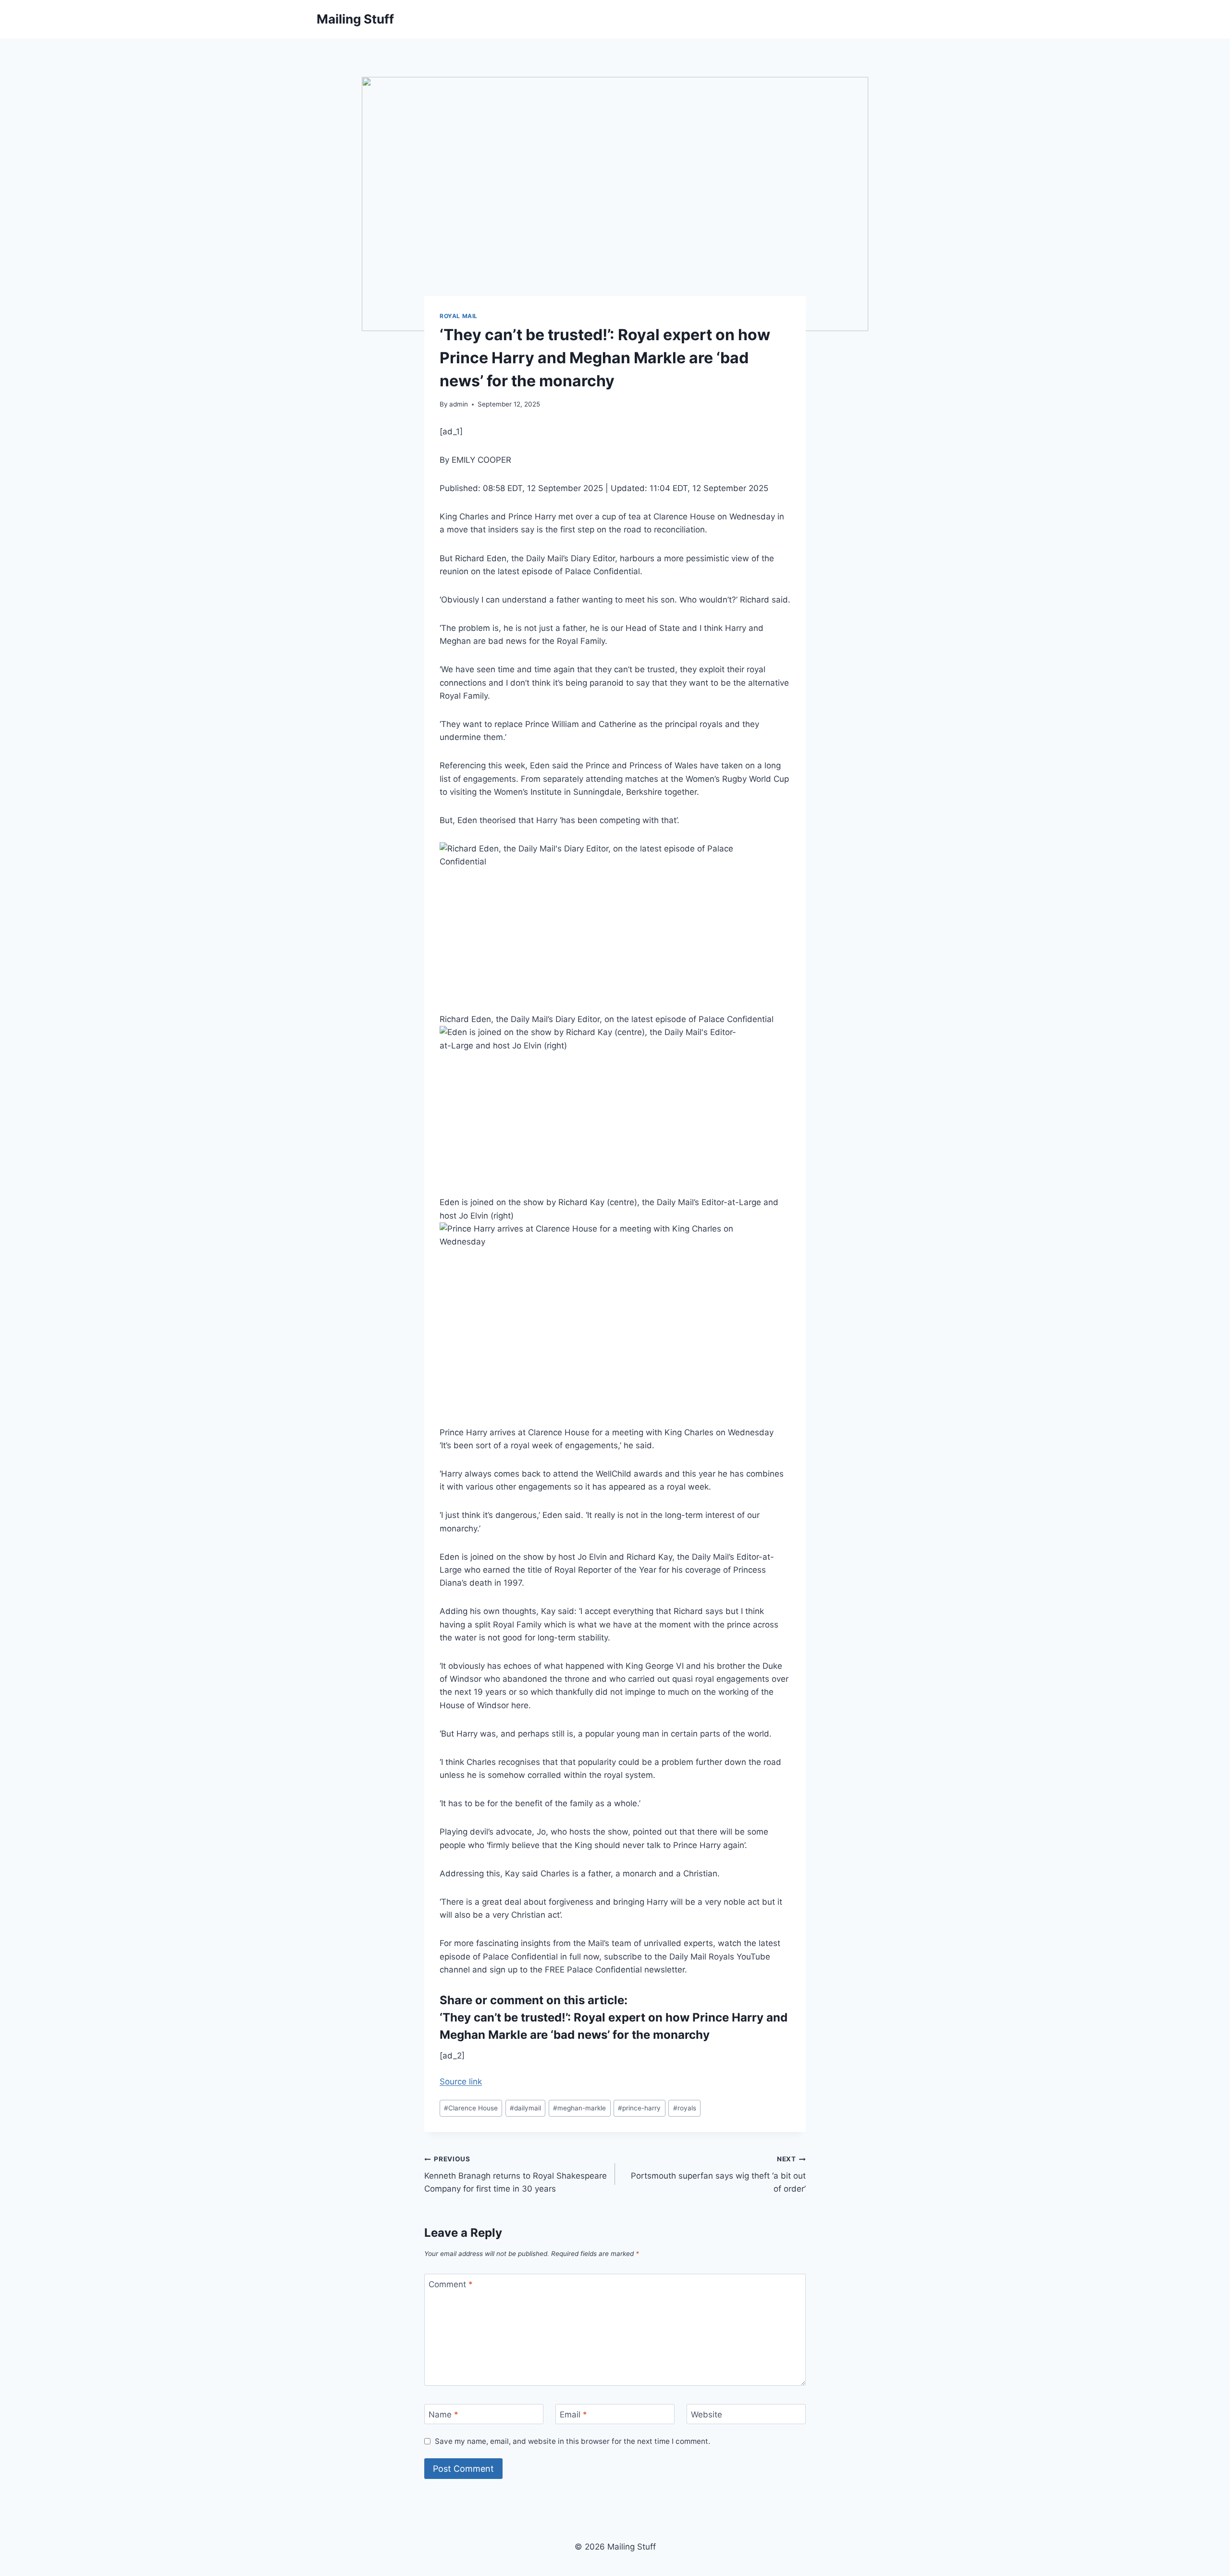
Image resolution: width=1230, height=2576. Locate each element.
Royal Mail (459, 316)
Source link (461, 2082)
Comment (451, 2284)
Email (573, 2415)
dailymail (525, 2108)
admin (459, 404)
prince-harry (639, 2108)
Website (707, 2415)
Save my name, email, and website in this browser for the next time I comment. (572, 2441)
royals (685, 2108)
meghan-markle (579, 2108)
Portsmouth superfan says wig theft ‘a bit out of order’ (718, 2174)
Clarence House (471, 2108)
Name (443, 2415)
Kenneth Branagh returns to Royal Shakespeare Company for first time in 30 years (516, 2174)
